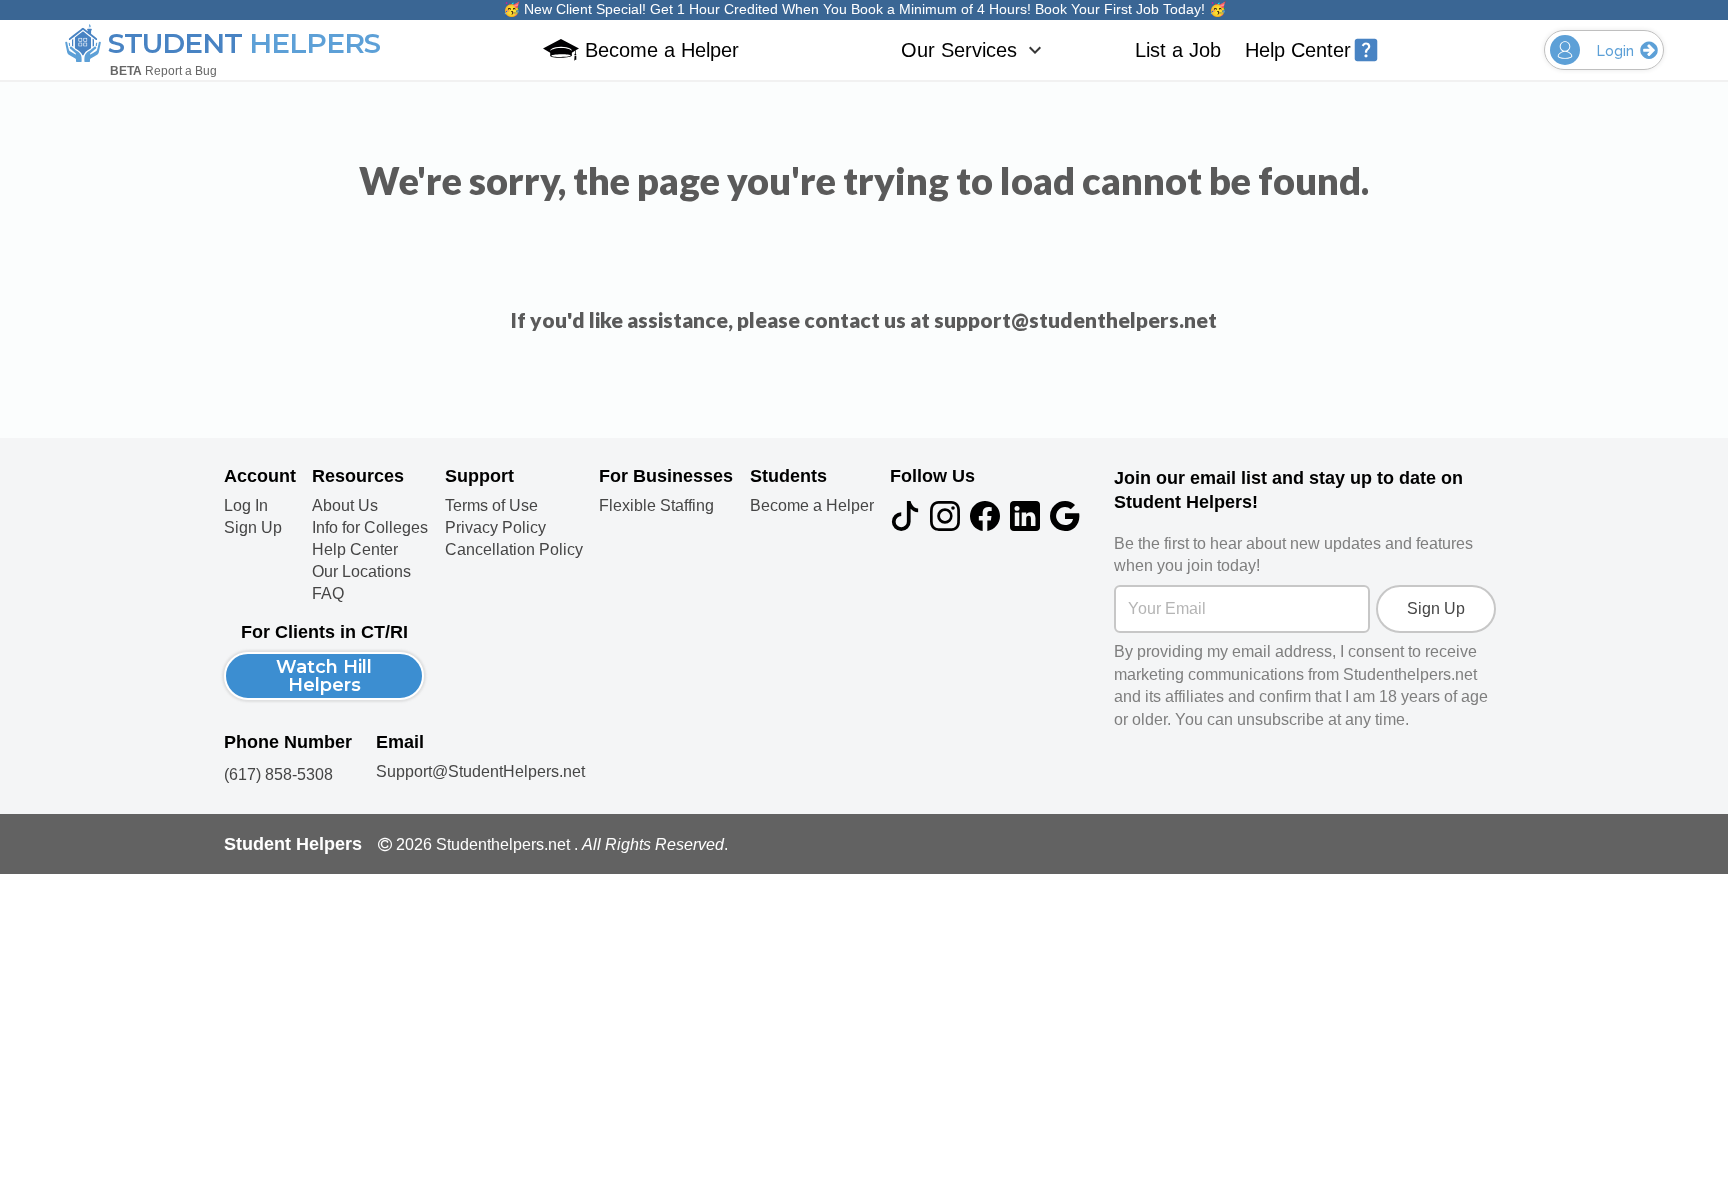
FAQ (328, 594)
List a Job (1178, 50)
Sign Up (253, 528)
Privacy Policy (495, 528)
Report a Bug (163, 71)
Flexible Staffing (656, 506)
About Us (345, 506)
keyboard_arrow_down (1035, 50)
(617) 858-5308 (278, 774)
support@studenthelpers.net (1075, 319)
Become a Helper (812, 506)
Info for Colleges (370, 528)
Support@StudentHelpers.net (480, 771)
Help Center (1298, 50)
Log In (246, 506)
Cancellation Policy (514, 550)
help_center (1366, 50)
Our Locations (361, 572)
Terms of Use (491, 506)
